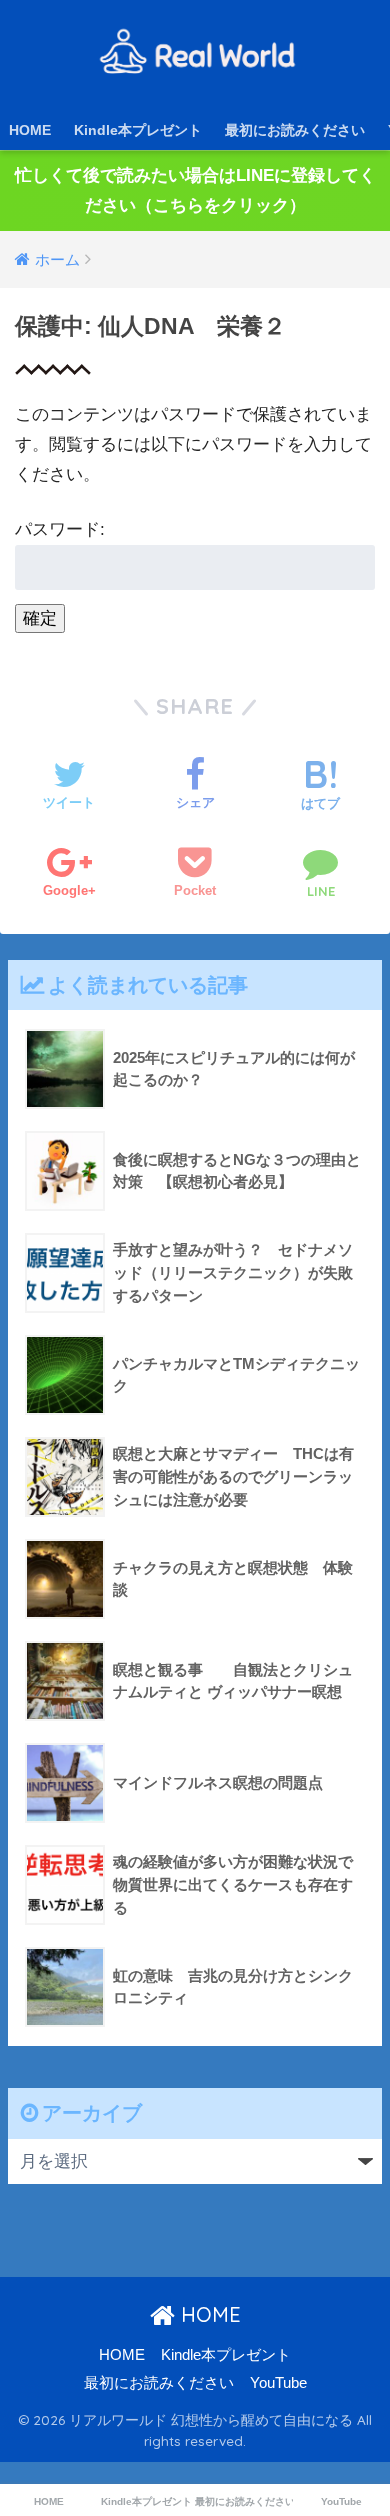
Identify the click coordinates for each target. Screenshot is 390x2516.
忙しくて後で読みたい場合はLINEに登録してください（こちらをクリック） (195, 190)
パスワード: (60, 529)
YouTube (278, 2383)
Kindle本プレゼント (138, 130)
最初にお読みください (295, 130)
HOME (30, 130)
